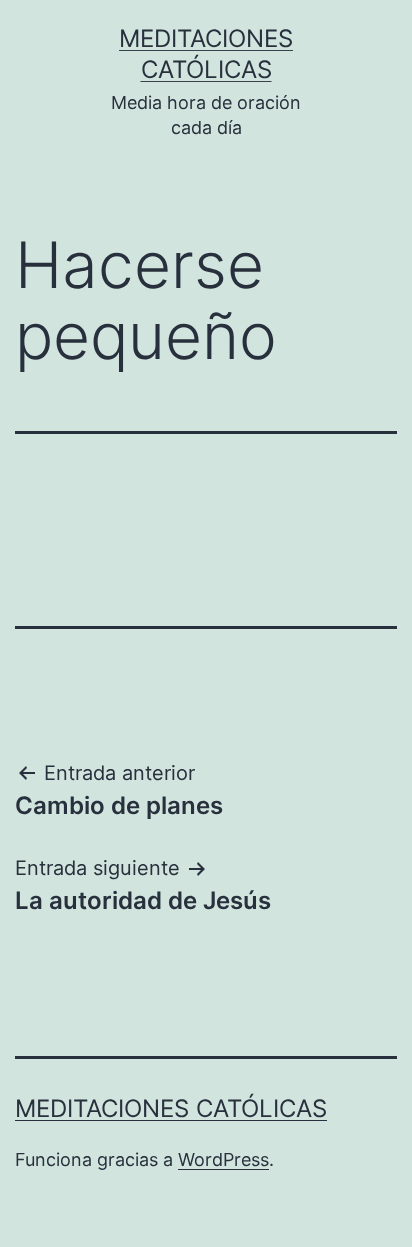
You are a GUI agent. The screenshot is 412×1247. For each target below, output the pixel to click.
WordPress (223, 1159)
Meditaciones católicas (171, 1108)
